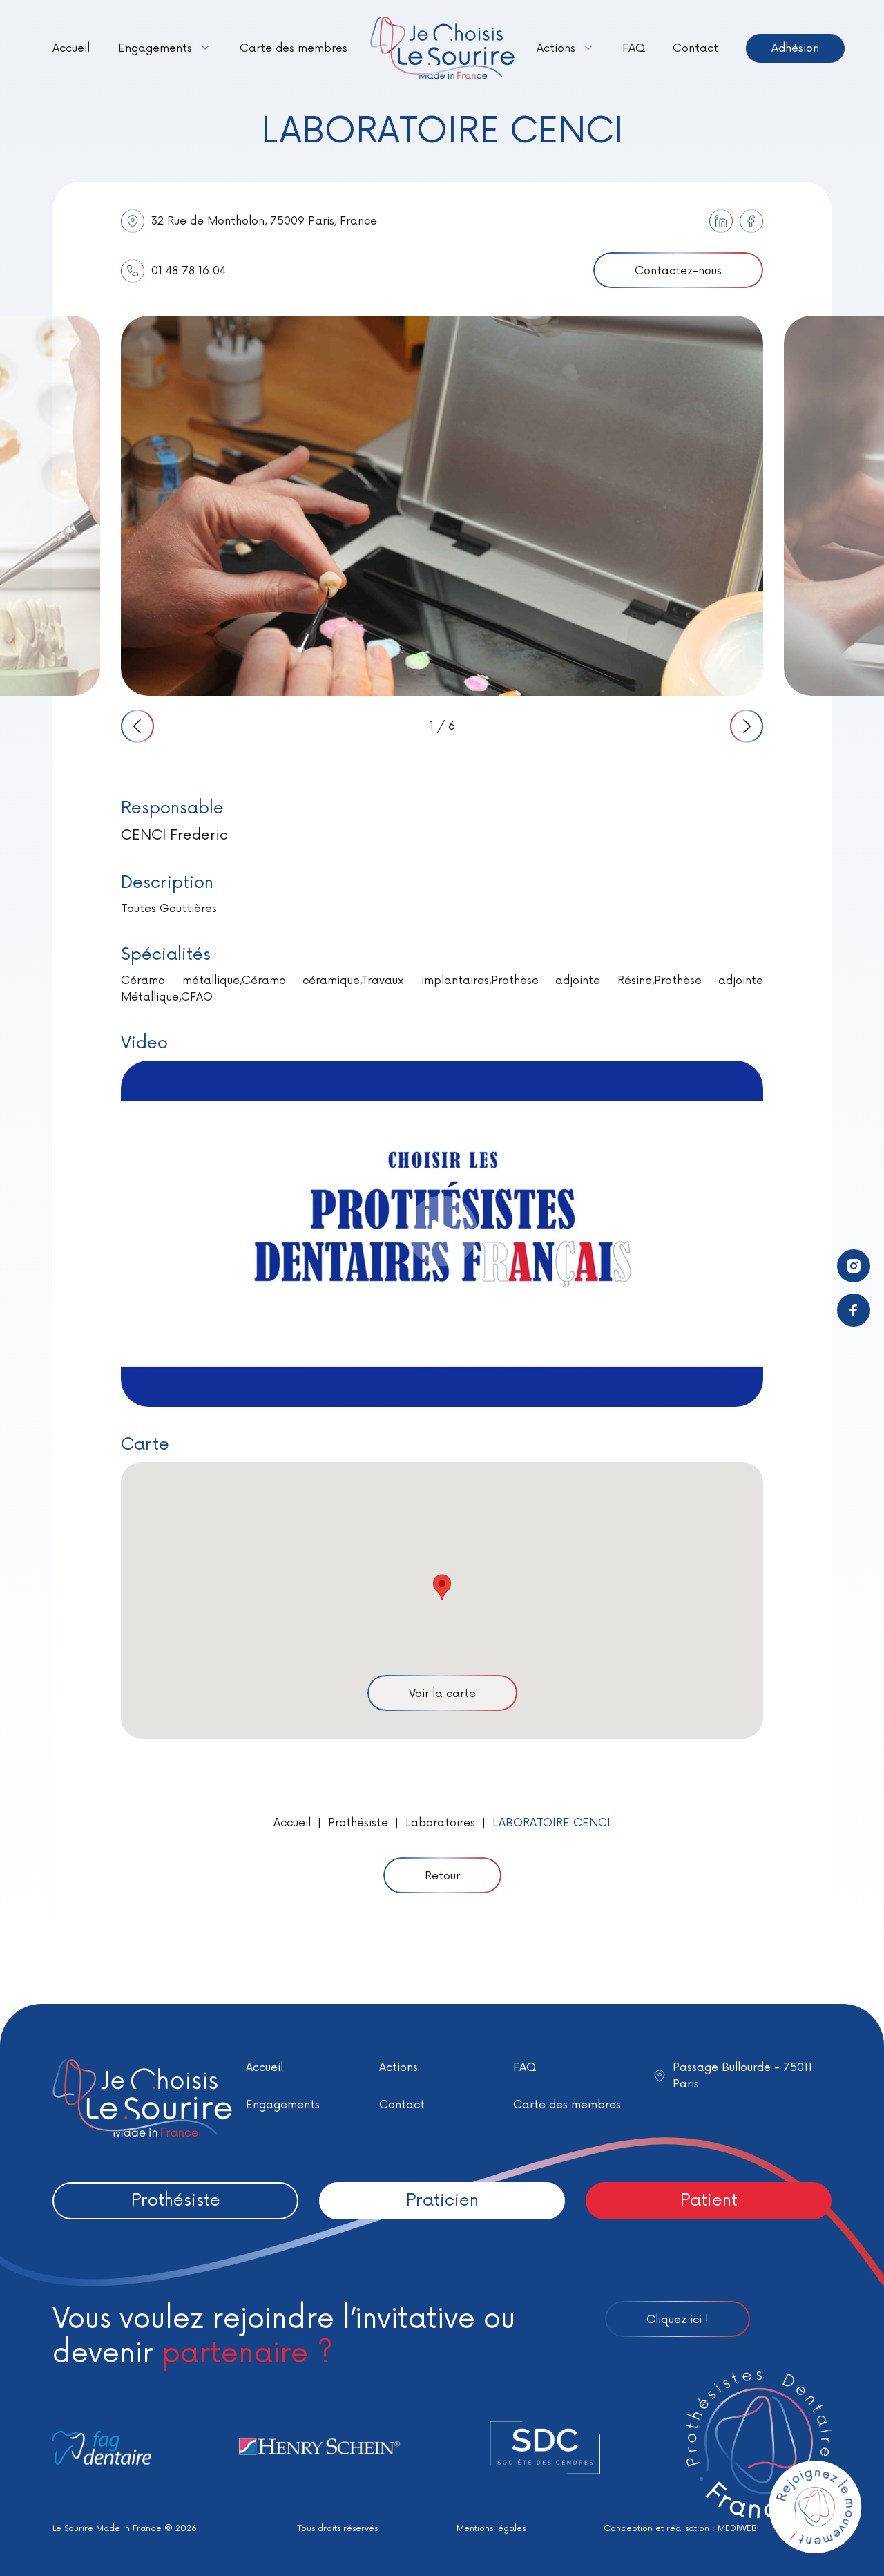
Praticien (442, 2200)
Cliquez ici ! (678, 2320)
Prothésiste (358, 1823)
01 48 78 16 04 (189, 271)
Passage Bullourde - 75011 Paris (742, 2076)
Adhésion (795, 48)
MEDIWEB (737, 2529)
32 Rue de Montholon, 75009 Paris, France (264, 221)
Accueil (71, 48)
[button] (442, 1587)
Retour (442, 1876)
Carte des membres (294, 48)
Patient (709, 2200)
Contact (695, 48)
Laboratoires (440, 1823)
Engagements (155, 48)
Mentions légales (491, 2529)
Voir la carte (442, 1694)
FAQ (634, 48)
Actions (556, 48)
